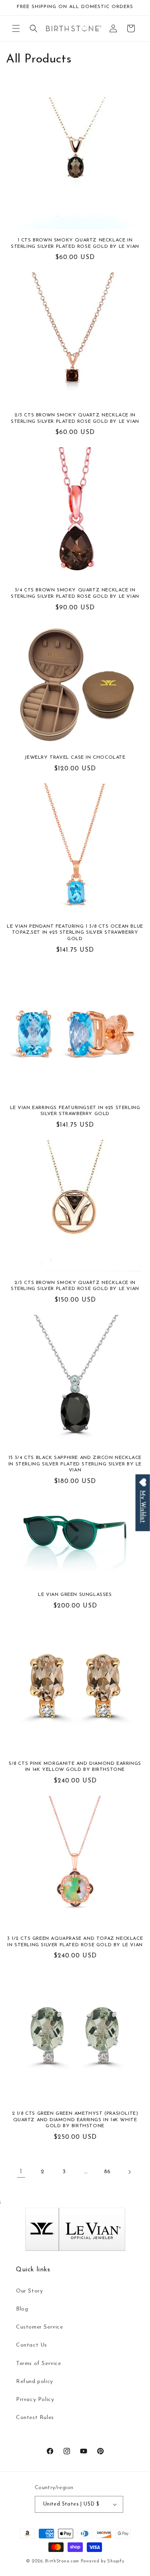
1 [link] (21, 2172)
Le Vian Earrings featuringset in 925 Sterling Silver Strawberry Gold (75, 1111)
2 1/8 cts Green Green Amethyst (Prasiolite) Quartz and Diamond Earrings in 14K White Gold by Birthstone (75, 2120)
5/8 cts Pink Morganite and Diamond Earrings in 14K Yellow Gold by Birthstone (75, 1767)
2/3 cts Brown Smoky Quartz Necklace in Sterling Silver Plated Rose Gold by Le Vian (75, 418)
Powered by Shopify (103, 2561)
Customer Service (40, 2327)
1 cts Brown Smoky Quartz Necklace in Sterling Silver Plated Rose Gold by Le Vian (75, 243)
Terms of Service (39, 2364)
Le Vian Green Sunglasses (75, 1595)
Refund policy (35, 2382)
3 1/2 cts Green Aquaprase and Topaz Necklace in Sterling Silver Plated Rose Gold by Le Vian (75, 1942)
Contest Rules (35, 2418)
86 (107, 2172)
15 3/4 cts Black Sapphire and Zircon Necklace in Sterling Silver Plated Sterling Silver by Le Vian (75, 1464)
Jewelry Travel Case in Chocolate (75, 758)
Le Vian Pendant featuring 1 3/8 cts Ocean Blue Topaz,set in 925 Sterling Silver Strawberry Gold (75, 933)
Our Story (29, 2291)
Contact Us (32, 2345)
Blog (22, 2309)
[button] (16, 28)
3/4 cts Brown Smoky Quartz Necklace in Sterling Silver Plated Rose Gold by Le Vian (75, 593)
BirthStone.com (62, 2561)
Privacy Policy (35, 2400)
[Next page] (129, 2172)
